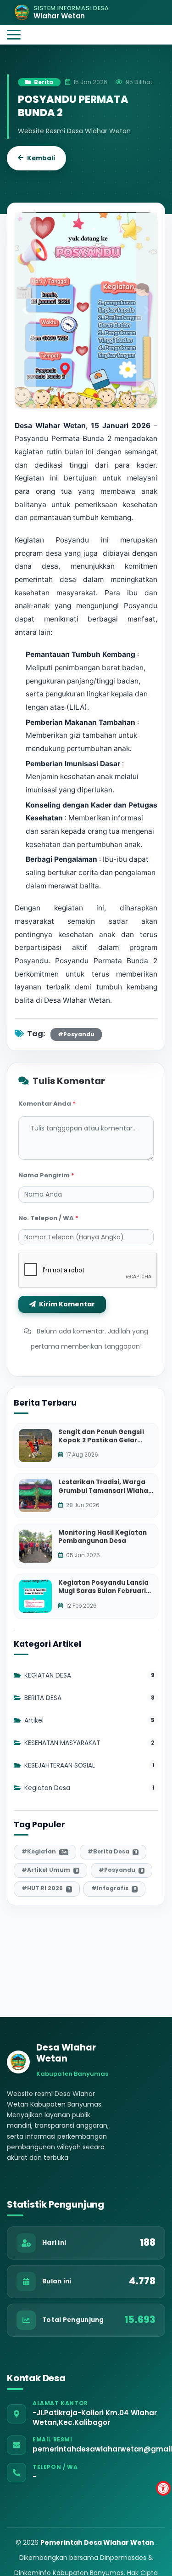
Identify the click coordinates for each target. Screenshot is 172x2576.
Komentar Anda (47, 1104)
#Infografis (114, 1888)
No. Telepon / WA (48, 1218)
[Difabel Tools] (163, 2488)
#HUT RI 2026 (46, 1888)
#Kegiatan (44, 1851)
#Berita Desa (112, 1851)
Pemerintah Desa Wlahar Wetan (98, 2542)
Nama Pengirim (46, 1175)
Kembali (41, 158)
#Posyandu (76, 1034)
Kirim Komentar (66, 1304)
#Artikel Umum (50, 1870)
